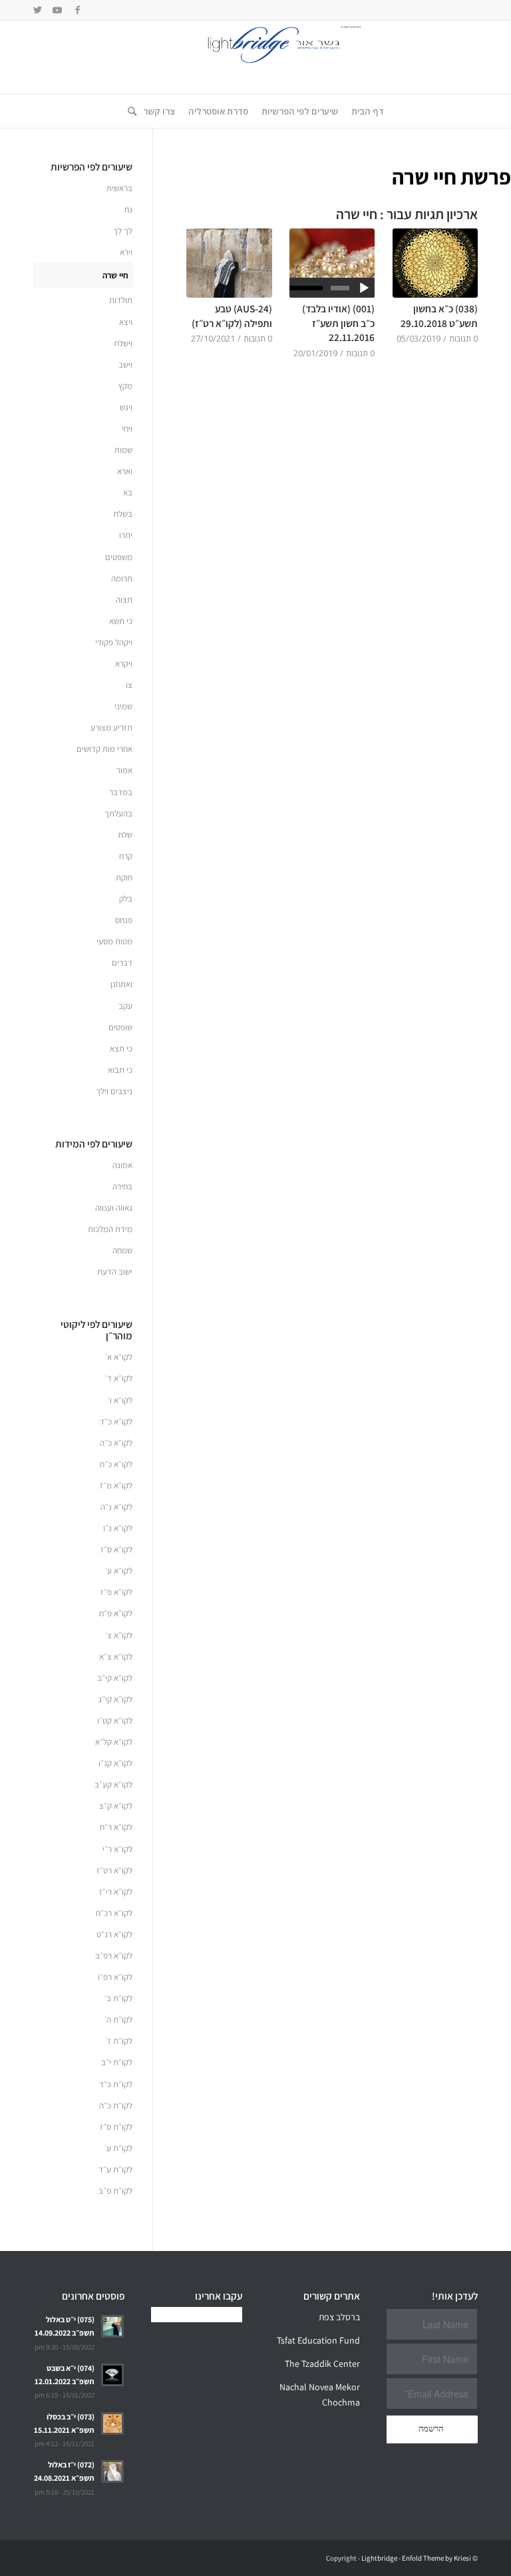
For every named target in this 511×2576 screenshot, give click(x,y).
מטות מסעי (114, 941)
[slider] (307, 288)
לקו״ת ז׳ (119, 2041)
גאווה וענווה (114, 1208)
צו (129, 685)
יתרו (126, 535)
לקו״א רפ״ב (114, 1956)
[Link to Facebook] (77, 10)
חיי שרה (115, 275)
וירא (126, 252)
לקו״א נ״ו (118, 1528)
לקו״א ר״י (117, 1849)
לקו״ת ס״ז (116, 2127)
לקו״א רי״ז (116, 1892)
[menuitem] (368, 111)
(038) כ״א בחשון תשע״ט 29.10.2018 (439, 316)
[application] (332, 288)
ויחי (127, 429)
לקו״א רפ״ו (115, 1977)
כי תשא (121, 621)
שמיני (123, 706)
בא (128, 492)
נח (128, 209)
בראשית (119, 188)
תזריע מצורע (111, 728)
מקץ (125, 386)
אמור (124, 770)
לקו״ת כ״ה (116, 2105)
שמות (123, 450)
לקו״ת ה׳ (118, 2020)
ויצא (126, 322)
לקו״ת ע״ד (115, 2169)
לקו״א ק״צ (116, 1806)
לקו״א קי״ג (115, 1699)
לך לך (123, 231)
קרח (126, 856)
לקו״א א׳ (119, 1357)
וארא (125, 471)
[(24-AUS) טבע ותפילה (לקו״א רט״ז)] (229, 263)
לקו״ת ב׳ (118, 1998)
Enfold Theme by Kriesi (436, 2558)
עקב (125, 1006)
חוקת (124, 877)
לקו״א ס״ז (116, 1549)
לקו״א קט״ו (115, 1721)
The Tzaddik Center (322, 2364)
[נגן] (364, 288)
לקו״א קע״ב (113, 1784)
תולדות (121, 300)
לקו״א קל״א (114, 1742)
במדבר (121, 792)
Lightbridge (379, 2558)
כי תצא (121, 1049)
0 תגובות (463, 339)
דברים (122, 963)
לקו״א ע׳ (119, 1571)
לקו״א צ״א (116, 1657)
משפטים (119, 557)
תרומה (122, 578)
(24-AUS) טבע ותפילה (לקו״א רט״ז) (232, 316)
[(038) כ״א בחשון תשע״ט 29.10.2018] (435, 263)
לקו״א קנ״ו (115, 1763)
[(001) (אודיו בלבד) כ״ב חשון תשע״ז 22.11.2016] (332, 263)
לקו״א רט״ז (114, 1870)
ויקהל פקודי (114, 642)
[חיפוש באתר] (129, 111)
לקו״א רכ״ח (114, 1913)
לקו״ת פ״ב (115, 2191)
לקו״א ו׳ (120, 1400)
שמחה (122, 1250)
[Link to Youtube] (57, 10)
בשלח (123, 514)
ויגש (126, 407)
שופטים (120, 1027)
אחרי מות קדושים (104, 749)
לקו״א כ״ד (116, 1422)
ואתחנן (121, 984)
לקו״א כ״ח (116, 1464)
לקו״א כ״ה (116, 1443)
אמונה (122, 1165)
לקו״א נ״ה (116, 1507)
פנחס (124, 920)
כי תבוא (120, 1070)
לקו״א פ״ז (116, 1592)
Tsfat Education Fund (318, 2340)
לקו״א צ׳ (119, 1635)
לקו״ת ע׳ (118, 2148)
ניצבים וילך (114, 1091)
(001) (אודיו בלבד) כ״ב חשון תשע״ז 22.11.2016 (338, 323)
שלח (125, 835)
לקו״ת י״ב (117, 2062)
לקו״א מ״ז (116, 1485)
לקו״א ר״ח (116, 1827)
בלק (126, 899)
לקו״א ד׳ (119, 1378)
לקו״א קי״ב (115, 1678)
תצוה (124, 600)
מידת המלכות (110, 1229)
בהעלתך (118, 813)
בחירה (122, 1186)
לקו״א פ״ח (116, 1613)
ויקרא (124, 664)
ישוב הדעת (115, 1272)
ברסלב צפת (339, 2317)
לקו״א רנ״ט (114, 1934)
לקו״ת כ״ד (116, 2084)
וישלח (123, 343)
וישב (125, 365)
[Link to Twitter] (37, 10)
